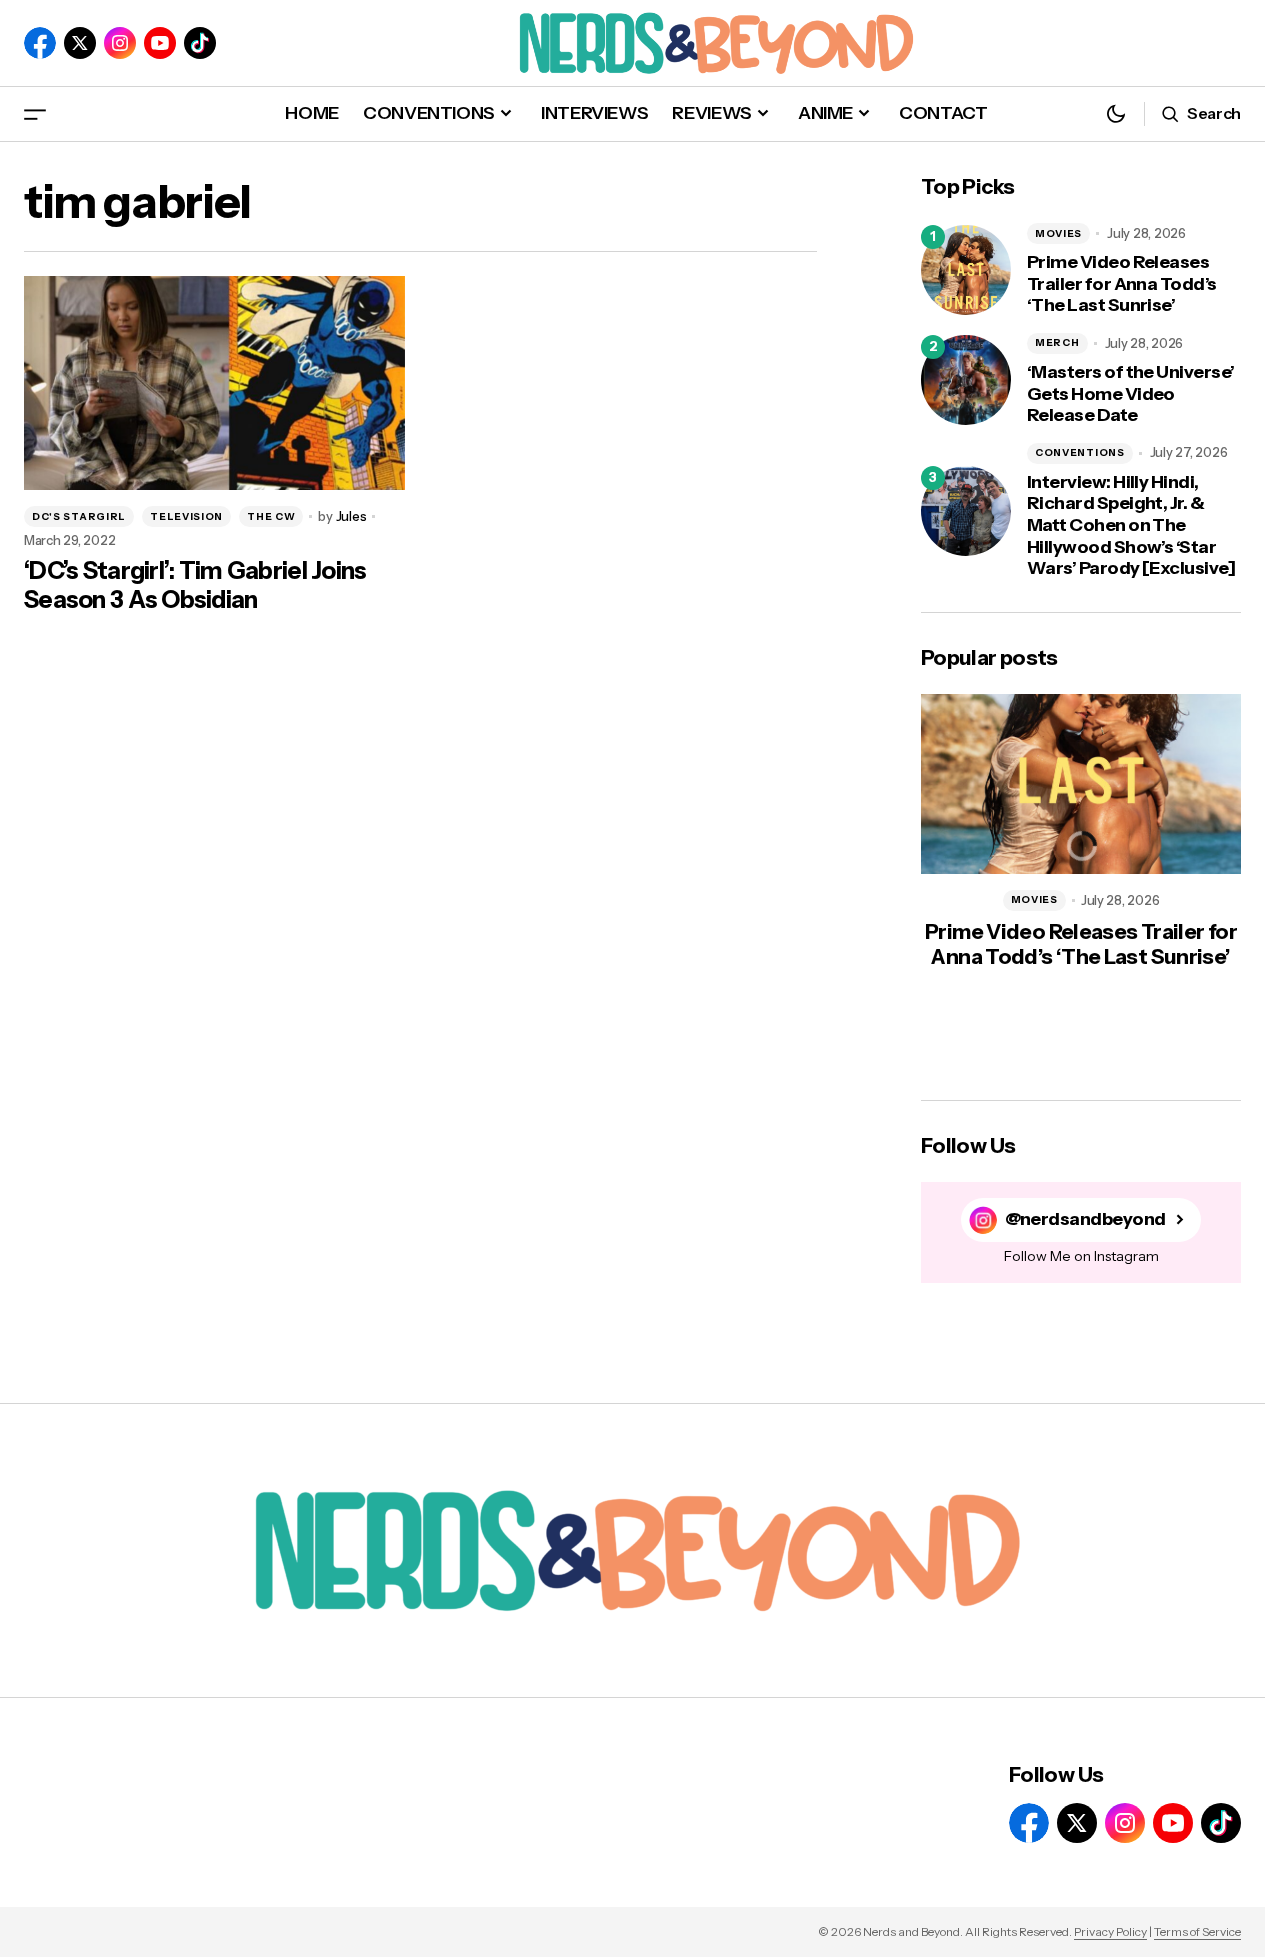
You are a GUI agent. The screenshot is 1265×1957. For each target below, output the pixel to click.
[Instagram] (120, 43)
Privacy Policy (1110, 1931)
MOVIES (1058, 233)
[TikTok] (200, 43)
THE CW (271, 516)
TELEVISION (186, 516)
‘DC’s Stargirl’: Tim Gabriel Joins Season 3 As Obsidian (195, 585)
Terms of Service (1197, 1931)
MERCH (1057, 342)
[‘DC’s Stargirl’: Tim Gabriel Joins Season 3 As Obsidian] (214, 383)
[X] (80, 43)
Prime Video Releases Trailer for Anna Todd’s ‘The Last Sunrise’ (1122, 284)
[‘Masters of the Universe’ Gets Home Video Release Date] (966, 380)
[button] (35, 113)
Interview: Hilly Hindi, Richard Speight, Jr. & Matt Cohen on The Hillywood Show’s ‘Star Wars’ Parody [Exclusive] (1131, 525)
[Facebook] (40, 43)
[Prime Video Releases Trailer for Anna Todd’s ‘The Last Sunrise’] (966, 270)
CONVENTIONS (1080, 452)
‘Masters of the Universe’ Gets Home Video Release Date (1131, 394)
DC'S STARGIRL (79, 516)
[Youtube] (160, 43)
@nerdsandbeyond (1085, 1219)
